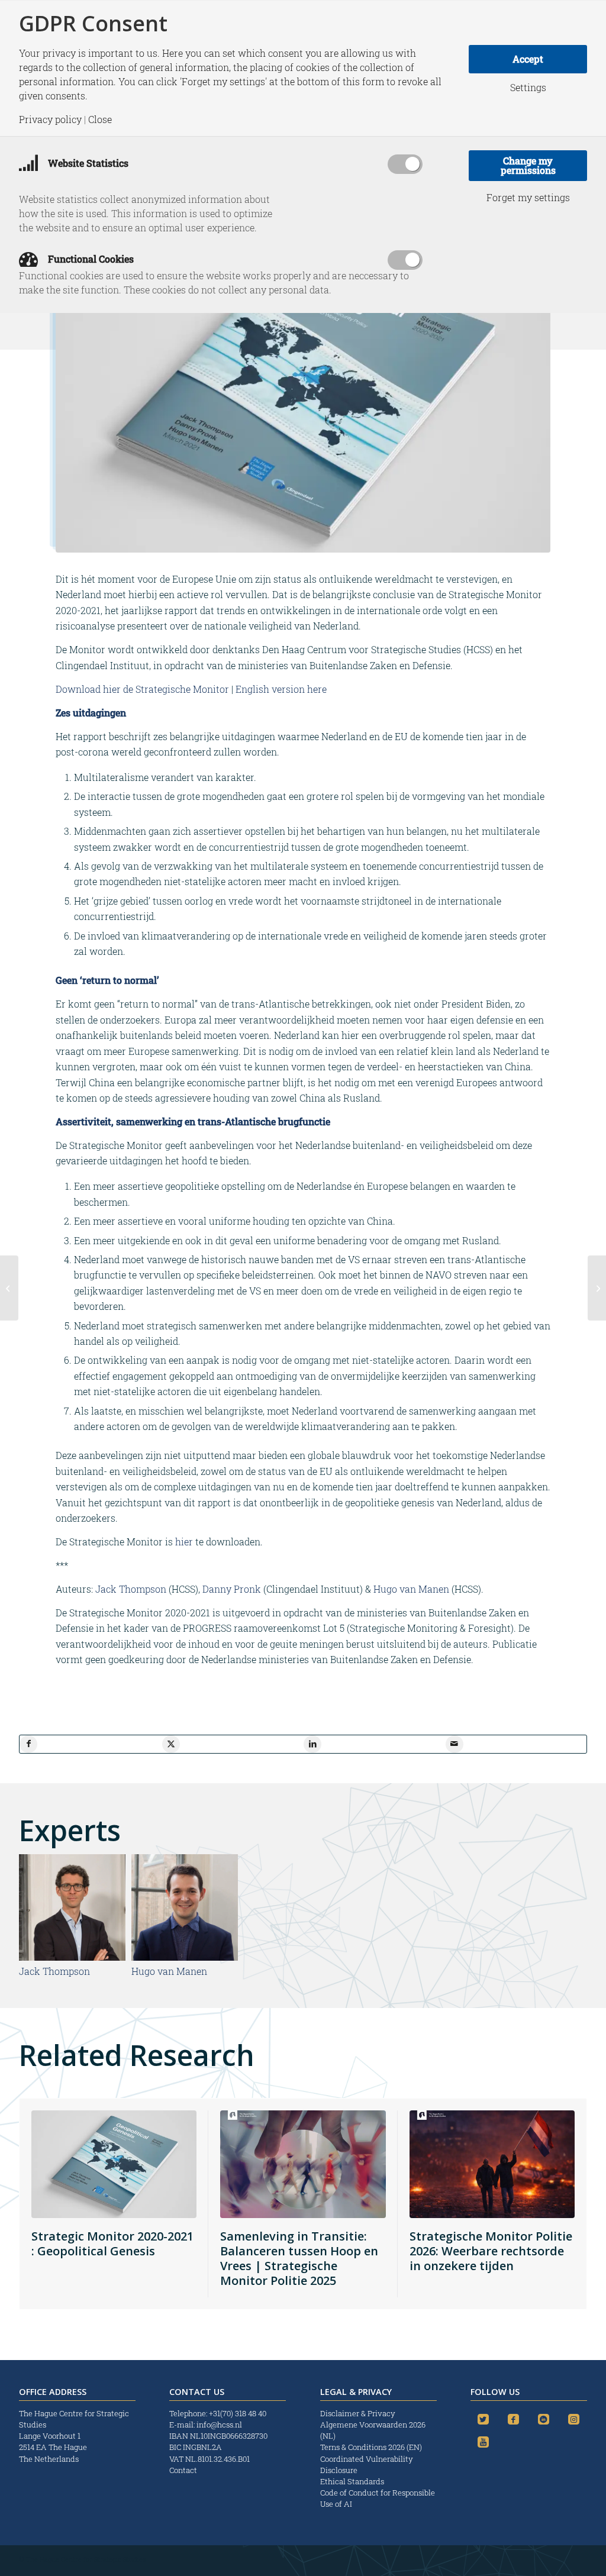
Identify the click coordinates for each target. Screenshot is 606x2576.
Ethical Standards (352, 2481)
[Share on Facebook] (28, 1744)
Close (100, 120)
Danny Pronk (232, 1589)
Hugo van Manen (411, 1589)
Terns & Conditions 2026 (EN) (372, 2447)
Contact (183, 2470)
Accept (528, 59)
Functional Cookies (90, 259)
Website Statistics (87, 163)
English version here (281, 689)
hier (184, 1542)
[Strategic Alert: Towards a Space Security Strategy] (9, 1288)
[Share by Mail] (454, 1744)
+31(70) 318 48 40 (238, 2413)
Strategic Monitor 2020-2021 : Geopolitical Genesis (112, 2243)
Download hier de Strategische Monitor (142, 689)
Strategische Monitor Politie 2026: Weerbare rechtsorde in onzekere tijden (491, 2251)
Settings (528, 88)
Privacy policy (50, 120)
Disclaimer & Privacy (358, 2413)
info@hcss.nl (219, 2425)
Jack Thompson (131, 1589)
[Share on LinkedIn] (312, 1744)
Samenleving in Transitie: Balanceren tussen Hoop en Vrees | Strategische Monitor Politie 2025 (299, 2258)
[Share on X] (171, 1744)
